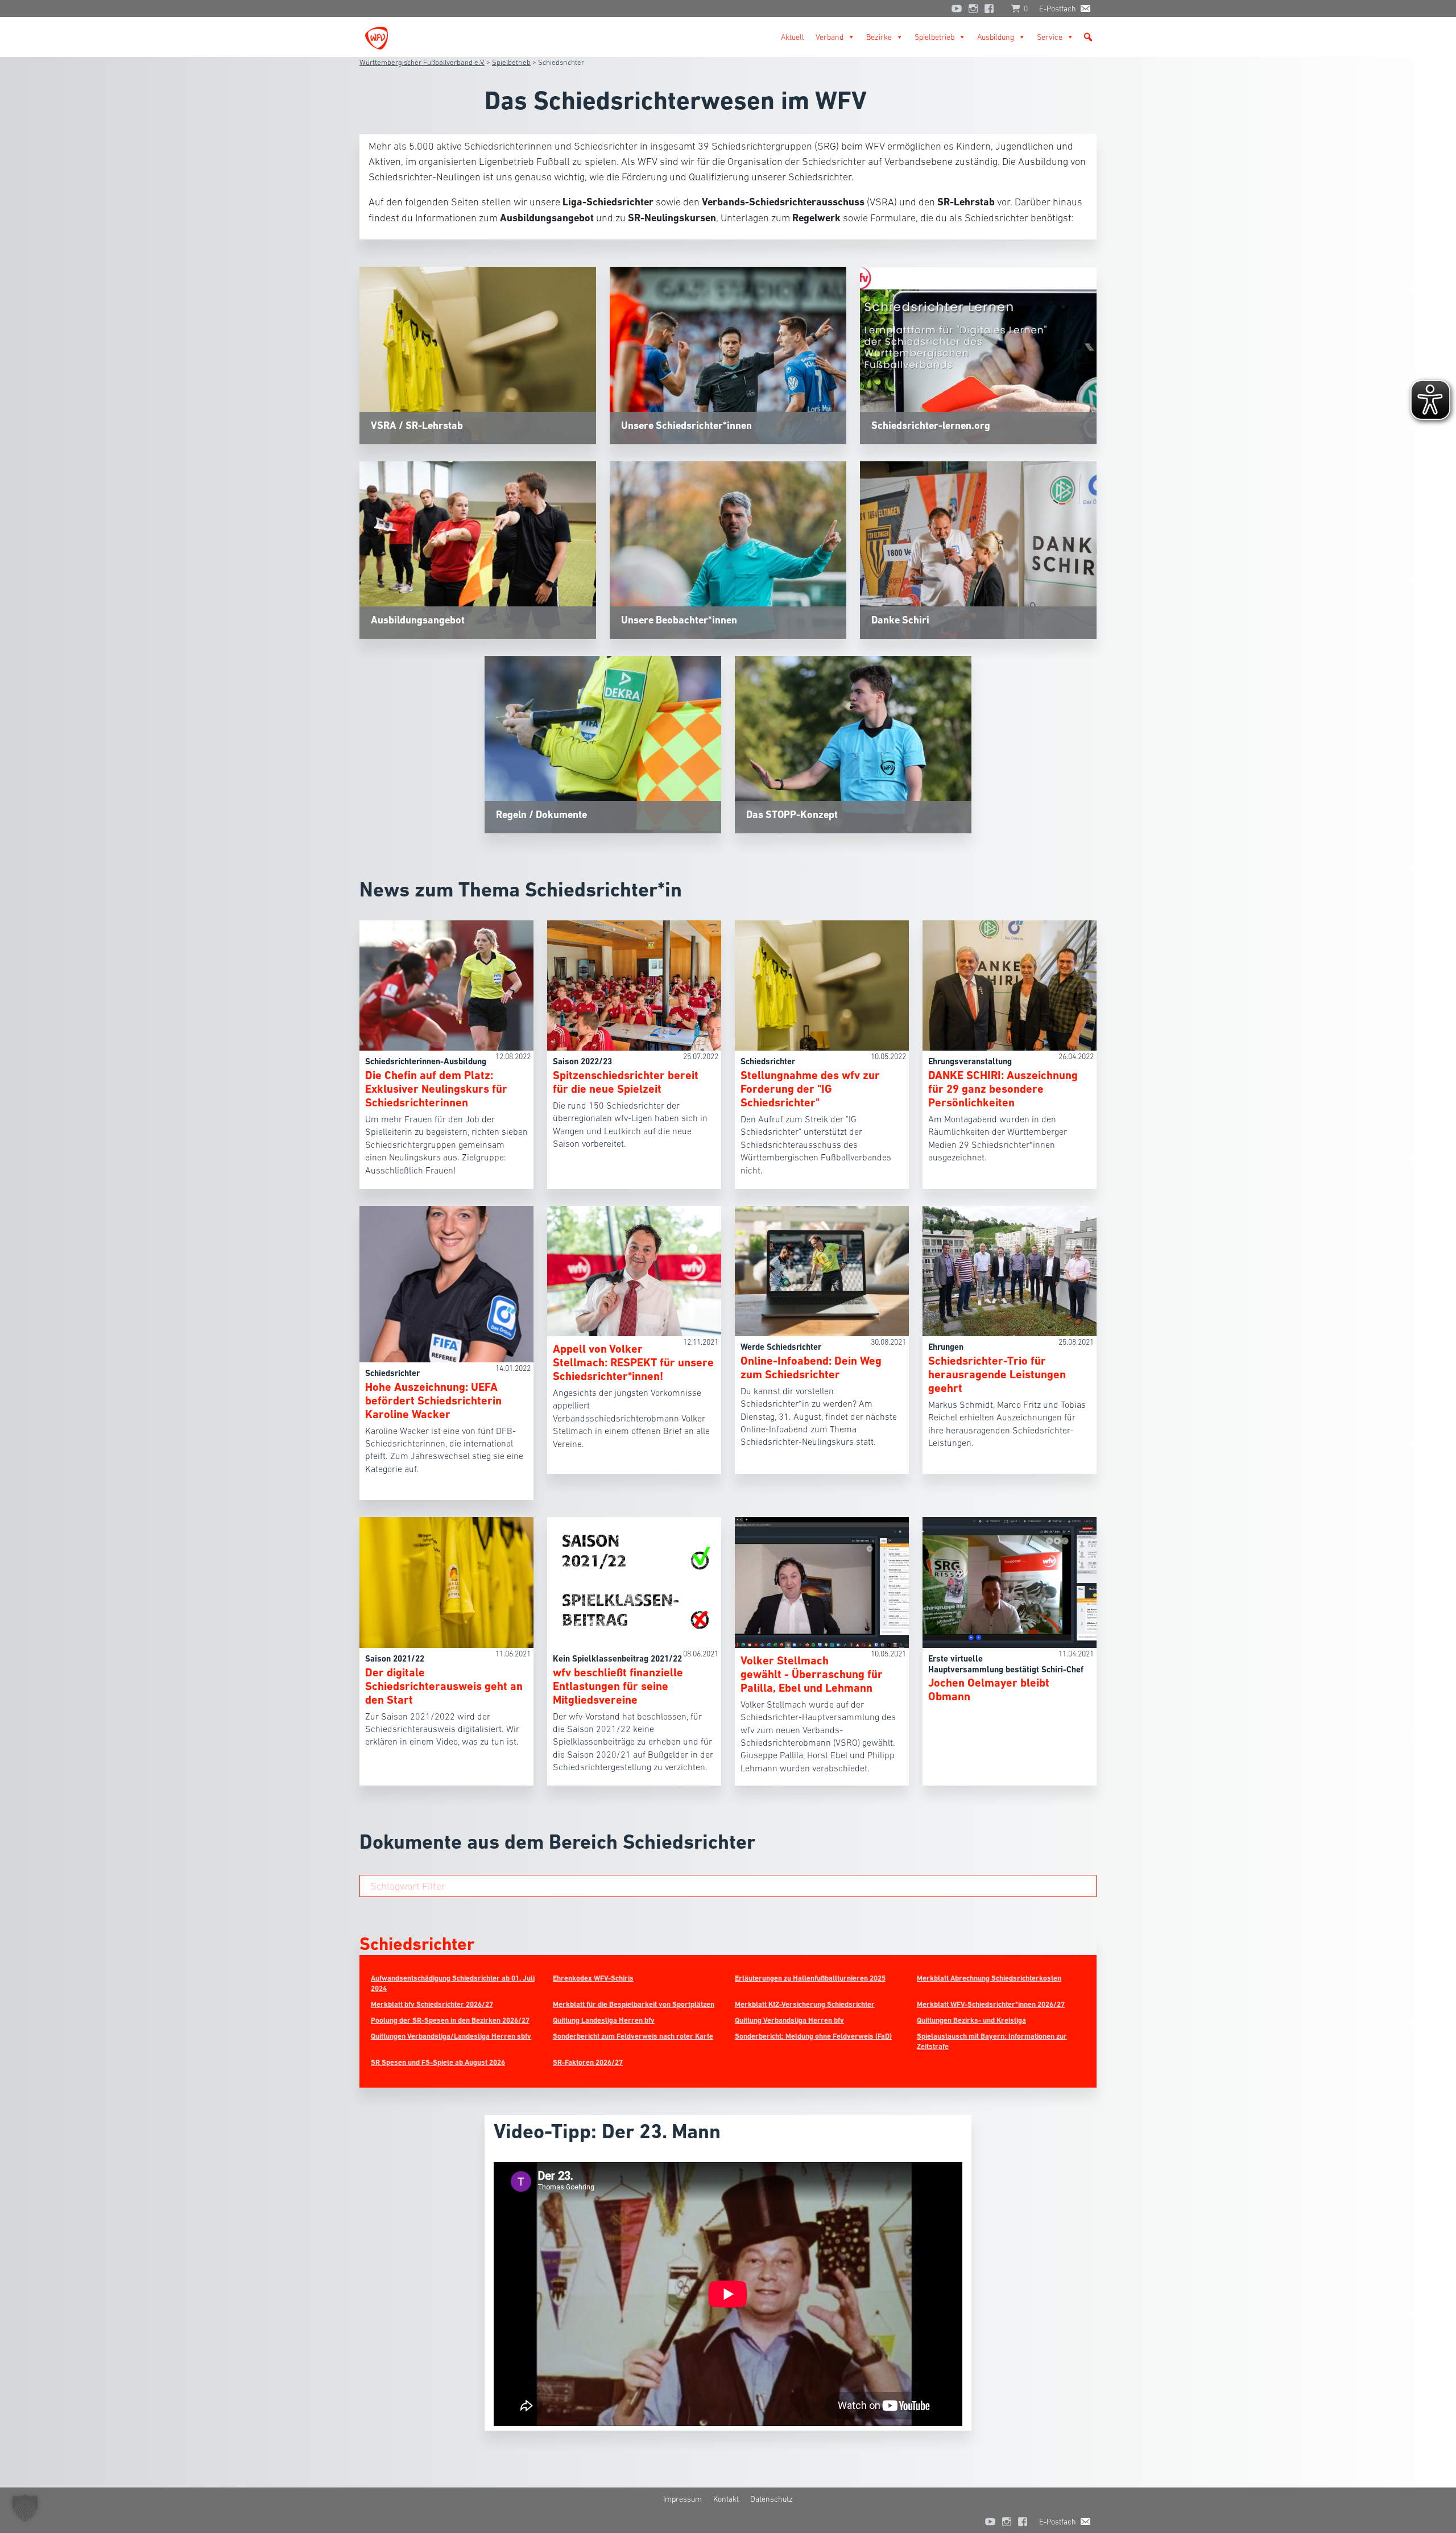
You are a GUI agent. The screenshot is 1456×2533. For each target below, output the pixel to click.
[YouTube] (957, 9)
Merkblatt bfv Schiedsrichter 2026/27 (432, 2004)
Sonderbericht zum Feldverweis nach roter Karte (633, 2036)
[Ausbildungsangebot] (478, 549)
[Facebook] (992, 9)
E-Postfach (1058, 9)
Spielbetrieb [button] (934, 37)
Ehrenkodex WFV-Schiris (593, 1978)
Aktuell (793, 37)
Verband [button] (830, 37)
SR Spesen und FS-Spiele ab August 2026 (438, 2062)
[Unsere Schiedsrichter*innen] (728, 354)
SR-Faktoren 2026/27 (588, 2062)
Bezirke (879, 37)
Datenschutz (772, 2499)
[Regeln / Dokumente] (603, 743)
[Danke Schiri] (978, 549)
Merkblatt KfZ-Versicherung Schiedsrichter (805, 2004)
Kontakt (726, 2499)
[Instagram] (973, 9)
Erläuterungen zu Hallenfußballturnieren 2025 (810, 1978)
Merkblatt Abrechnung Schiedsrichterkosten (989, 1978)
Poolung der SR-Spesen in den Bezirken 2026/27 (450, 2020)
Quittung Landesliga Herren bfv (604, 2020)
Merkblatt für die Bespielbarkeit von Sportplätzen (634, 2004)
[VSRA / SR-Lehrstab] (478, 354)
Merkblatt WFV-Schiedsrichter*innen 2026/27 (991, 2004)
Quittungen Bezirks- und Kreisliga (971, 2020)
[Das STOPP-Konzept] (853, 743)
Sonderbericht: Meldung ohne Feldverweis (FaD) (813, 2036)
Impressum (682, 2499)
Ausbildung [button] (996, 37)
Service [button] (1050, 37)
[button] (1088, 37)
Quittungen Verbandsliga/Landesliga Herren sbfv (451, 2036)
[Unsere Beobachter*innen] (728, 549)
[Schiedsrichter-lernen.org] (978, 354)
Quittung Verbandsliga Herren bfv (789, 2020)
